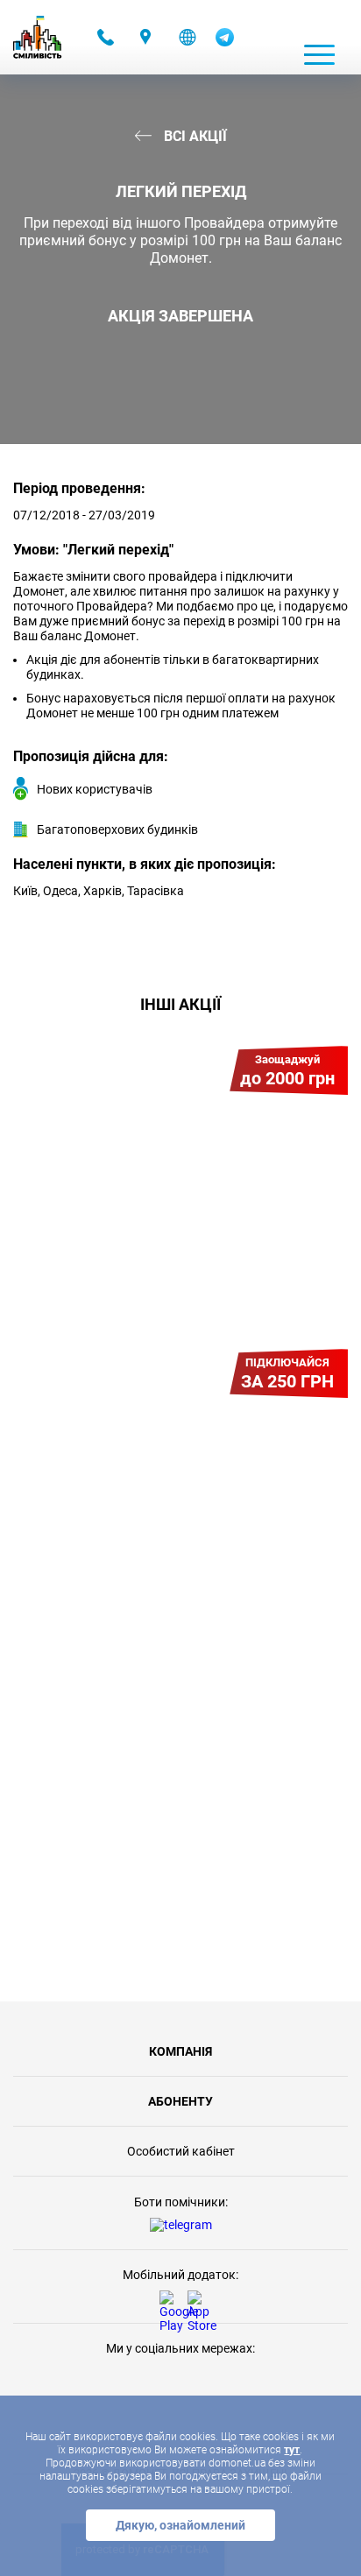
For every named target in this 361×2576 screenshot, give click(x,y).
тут (292, 2450)
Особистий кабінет (181, 2151)
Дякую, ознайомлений (180, 2525)
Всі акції (194, 136)
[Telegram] (225, 42)
